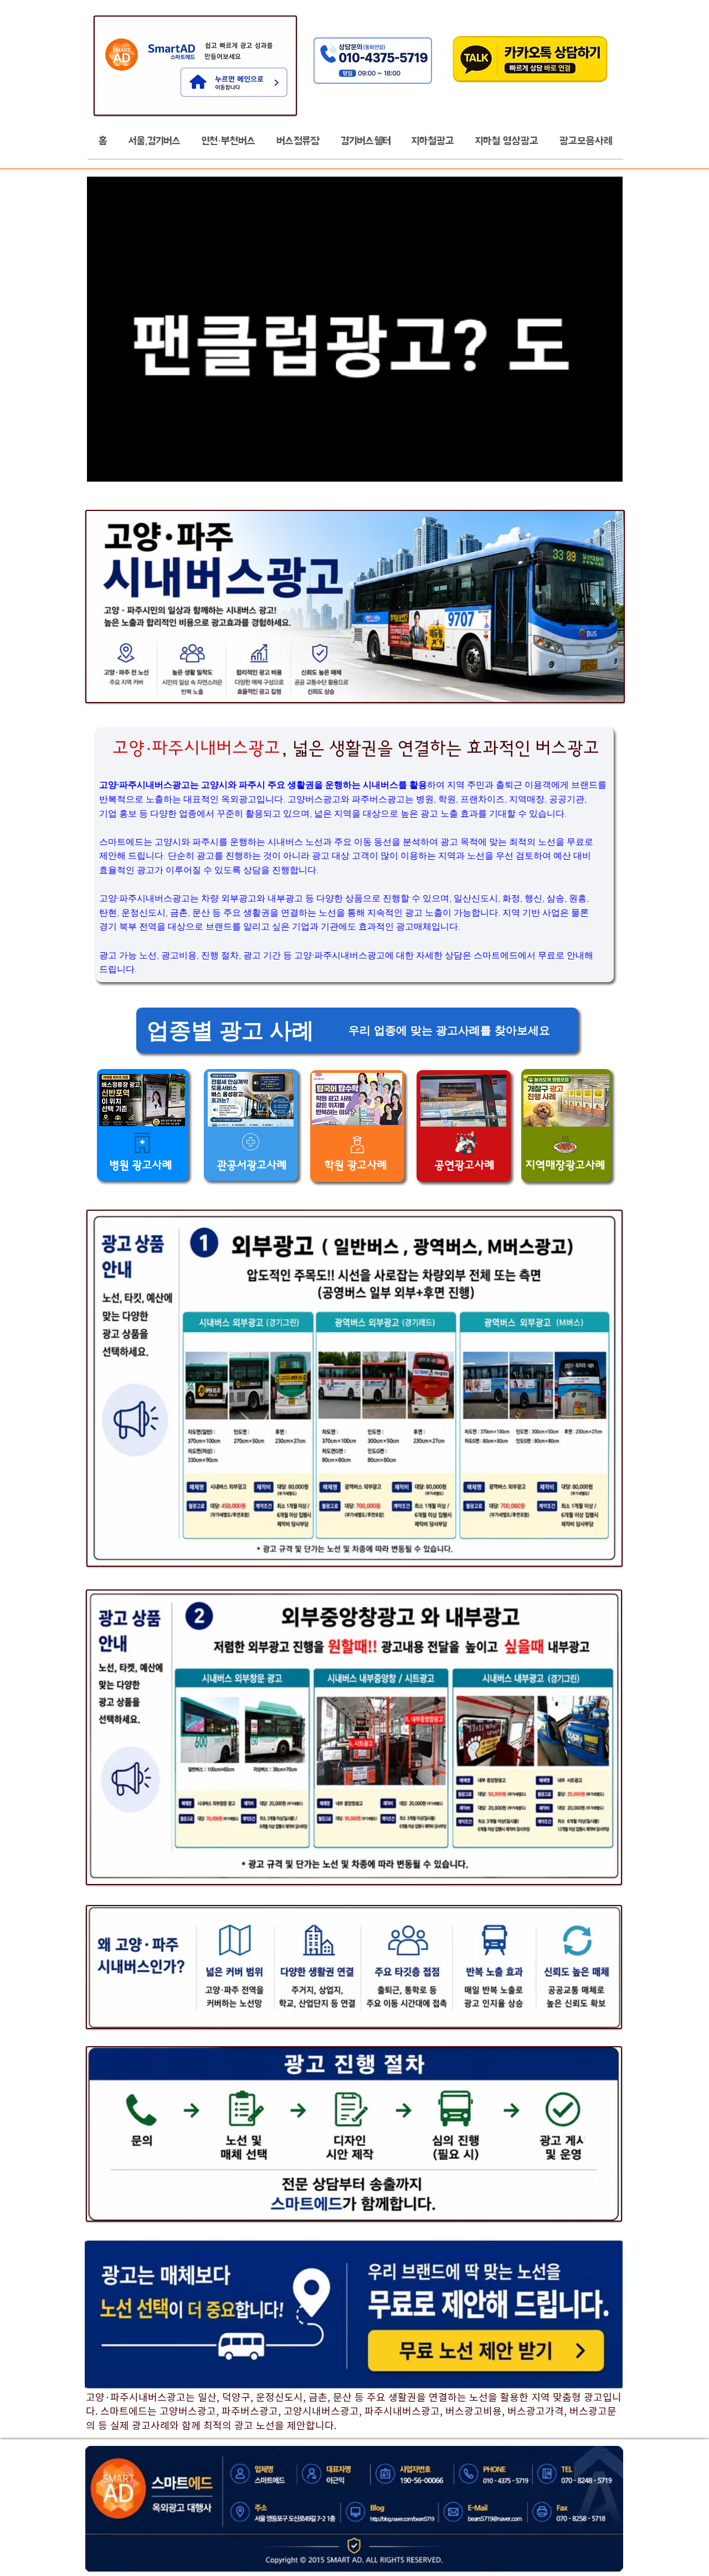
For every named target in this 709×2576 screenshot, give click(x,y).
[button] (155, 144)
